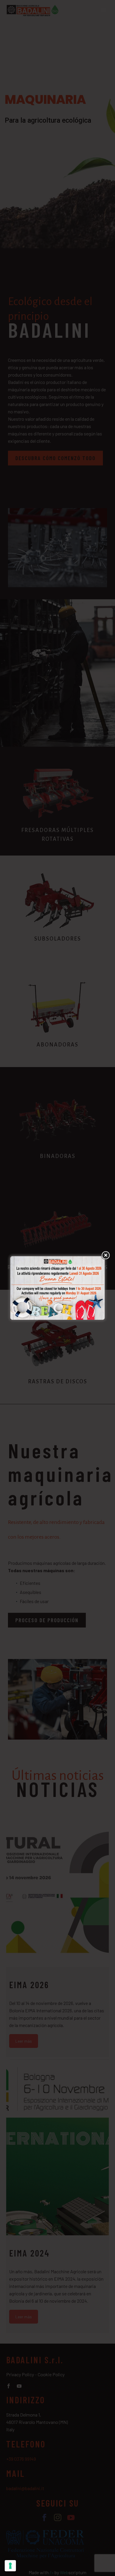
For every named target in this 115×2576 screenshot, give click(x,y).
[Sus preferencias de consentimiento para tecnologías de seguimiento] (10, 2566)
